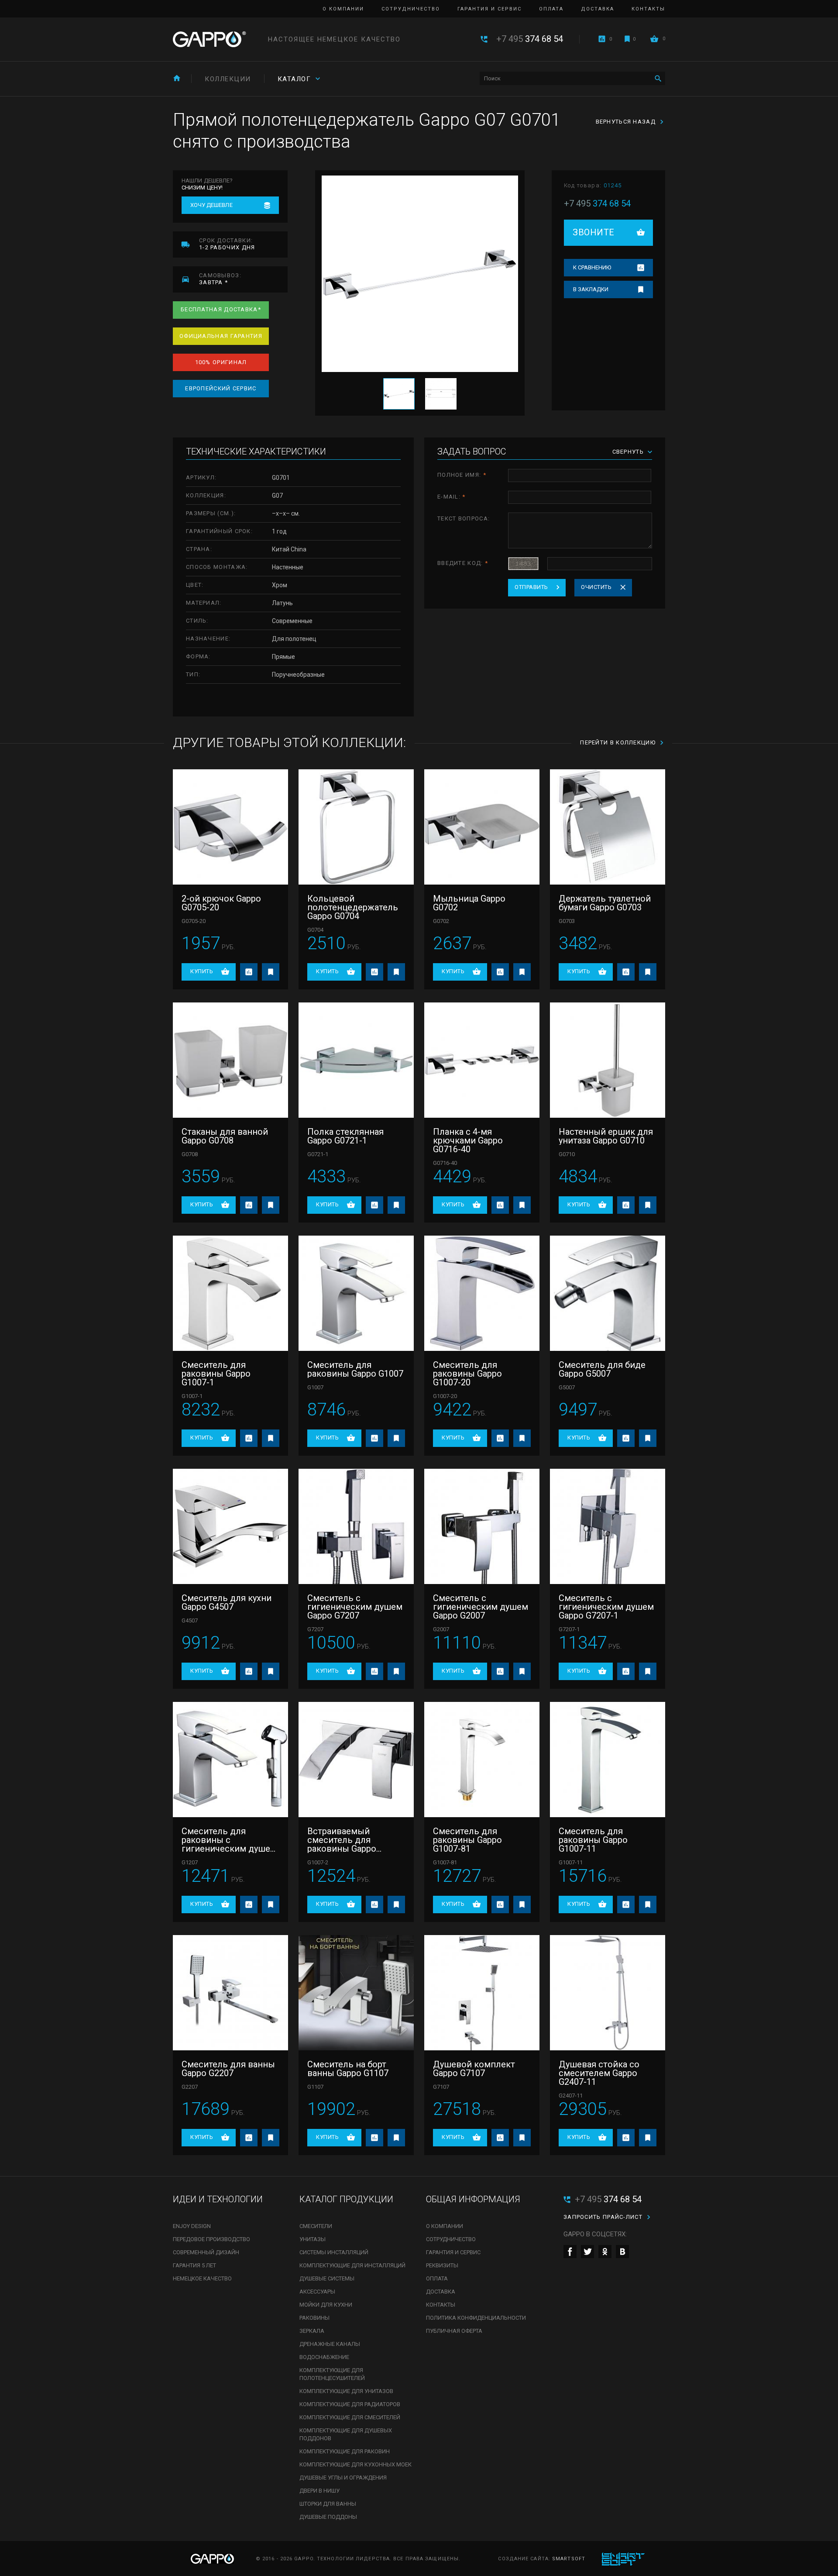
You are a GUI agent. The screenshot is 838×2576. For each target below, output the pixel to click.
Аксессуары (317, 2292)
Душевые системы (327, 2278)
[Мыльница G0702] (482, 827)
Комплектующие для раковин (345, 2451)
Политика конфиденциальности (476, 2318)
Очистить (596, 587)
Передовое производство (211, 2239)
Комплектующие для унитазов (346, 2391)
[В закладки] (271, 972)
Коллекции (228, 79)
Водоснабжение (324, 2357)
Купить (202, 971)
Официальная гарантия (221, 336)
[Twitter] (587, 2252)
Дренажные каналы (330, 2344)
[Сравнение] (602, 39)
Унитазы (313, 2239)
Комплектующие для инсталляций (352, 2265)
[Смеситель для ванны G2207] (230, 1993)
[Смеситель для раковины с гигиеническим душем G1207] (230, 1760)
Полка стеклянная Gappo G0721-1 (345, 1136)
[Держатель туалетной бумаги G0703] (608, 827)
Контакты (648, 9)
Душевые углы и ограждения (343, 2478)
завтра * (220, 279)
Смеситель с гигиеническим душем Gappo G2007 (481, 1607)
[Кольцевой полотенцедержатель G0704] (356, 827)
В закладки (591, 289)
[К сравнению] (249, 972)
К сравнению (592, 267)
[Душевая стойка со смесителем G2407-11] (608, 1993)
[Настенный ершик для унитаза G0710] (608, 1060)
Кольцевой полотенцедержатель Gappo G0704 (353, 907)
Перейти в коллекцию (618, 742)
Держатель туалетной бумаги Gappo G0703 (605, 903)
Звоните (594, 232)
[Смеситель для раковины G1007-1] (230, 1293)
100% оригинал (221, 362)
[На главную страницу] (209, 39)
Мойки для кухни (326, 2305)
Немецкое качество (202, 2278)
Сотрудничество (411, 9)
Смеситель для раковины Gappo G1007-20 (467, 1374)
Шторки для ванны (328, 2504)
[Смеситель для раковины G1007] (356, 1293)
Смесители (316, 2226)
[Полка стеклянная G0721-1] (356, 1060)
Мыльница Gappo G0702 (469, 903)
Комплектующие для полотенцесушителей (332, 2374)
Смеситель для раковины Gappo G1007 (355, 1369)
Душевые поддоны (328, 2517)
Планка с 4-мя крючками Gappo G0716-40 (468, 1140)
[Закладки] (627, 39)
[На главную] (177, 78)
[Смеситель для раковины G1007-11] (608, 1760)
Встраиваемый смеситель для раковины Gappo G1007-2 (342, 1840)
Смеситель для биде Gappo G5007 (602, 1369)
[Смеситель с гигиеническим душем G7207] (356, 1526)
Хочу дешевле (211, 205)
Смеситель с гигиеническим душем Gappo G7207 (355, 1607)
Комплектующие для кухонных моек (355, 2464)
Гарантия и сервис (489, 9)
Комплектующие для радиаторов (350, 2404)
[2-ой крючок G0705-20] (230, 827)
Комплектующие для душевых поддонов (346, 2434)
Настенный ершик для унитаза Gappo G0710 (606, 1136)
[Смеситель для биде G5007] (608, 1293)
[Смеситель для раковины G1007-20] (482, 1293)
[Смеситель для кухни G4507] (230, 1526)
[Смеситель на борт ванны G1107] (356, 1993)
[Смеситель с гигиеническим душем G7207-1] (608, 1526)
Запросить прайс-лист (603, 2217)
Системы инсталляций (334, 2252)
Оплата (551, 9)
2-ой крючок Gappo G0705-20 (221, 903)
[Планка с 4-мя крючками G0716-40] (482, 1060)
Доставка (598, 9)
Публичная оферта (454, 2331)
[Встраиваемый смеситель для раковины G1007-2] (356, 1760)
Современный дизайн (206, 2252)
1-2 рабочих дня (227, 244)
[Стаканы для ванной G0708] (230, 1060)
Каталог (294, 79)
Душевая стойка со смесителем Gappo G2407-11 (599, 2073)
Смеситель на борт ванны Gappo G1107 (348, 2069)
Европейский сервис (221, 388)
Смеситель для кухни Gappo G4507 (227, 1602)
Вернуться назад (626, 122)
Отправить (531, 587)
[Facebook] (570, 2252)
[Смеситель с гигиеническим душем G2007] (482, 1526)
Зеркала (312, 2331)
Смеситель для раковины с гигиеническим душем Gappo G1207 (229, 1840)
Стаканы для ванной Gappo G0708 (225, 1136)
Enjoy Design (192, 2226)
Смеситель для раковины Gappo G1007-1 (216, 1374)
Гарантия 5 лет (194, 2265)
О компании (343, 9)
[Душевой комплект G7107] (482, 1993)
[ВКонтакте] (622, 2252)
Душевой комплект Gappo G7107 (474, 2069)
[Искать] (658, 78)
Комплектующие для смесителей (350, 2417)
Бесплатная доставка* (221, 309)
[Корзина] (654, 39)
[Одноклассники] (605, 2252)
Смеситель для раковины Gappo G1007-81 (467, 1840)
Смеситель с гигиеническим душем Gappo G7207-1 (606, 1607)
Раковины (314, 2318)
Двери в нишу (319, 2491)
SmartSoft (569, 2559)
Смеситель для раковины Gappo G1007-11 (593, 1840)
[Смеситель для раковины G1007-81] (482, 1760)
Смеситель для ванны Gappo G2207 (228, 2069)
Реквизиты (442, 2265)
